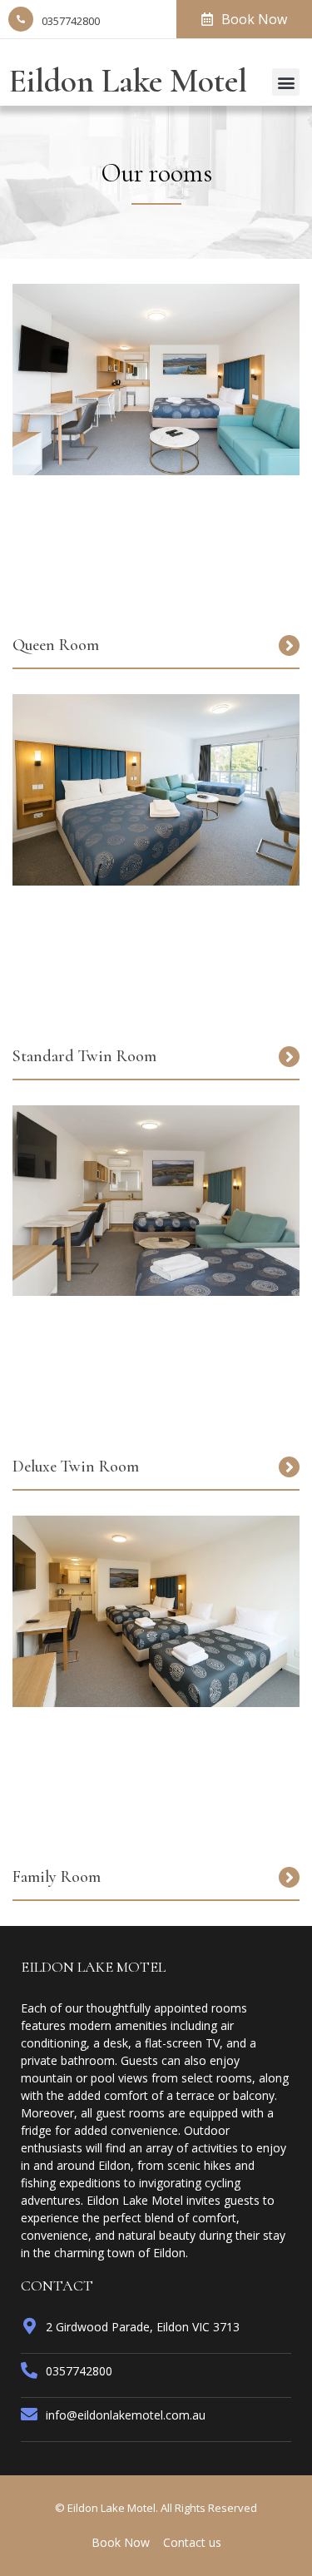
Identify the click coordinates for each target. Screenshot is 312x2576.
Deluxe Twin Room (76, 1467)
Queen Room (56, 645)
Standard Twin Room (84, 1056)
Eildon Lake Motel (128, 81)
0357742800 (71, 21)
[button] (286, 82)
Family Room (57, 1877)
